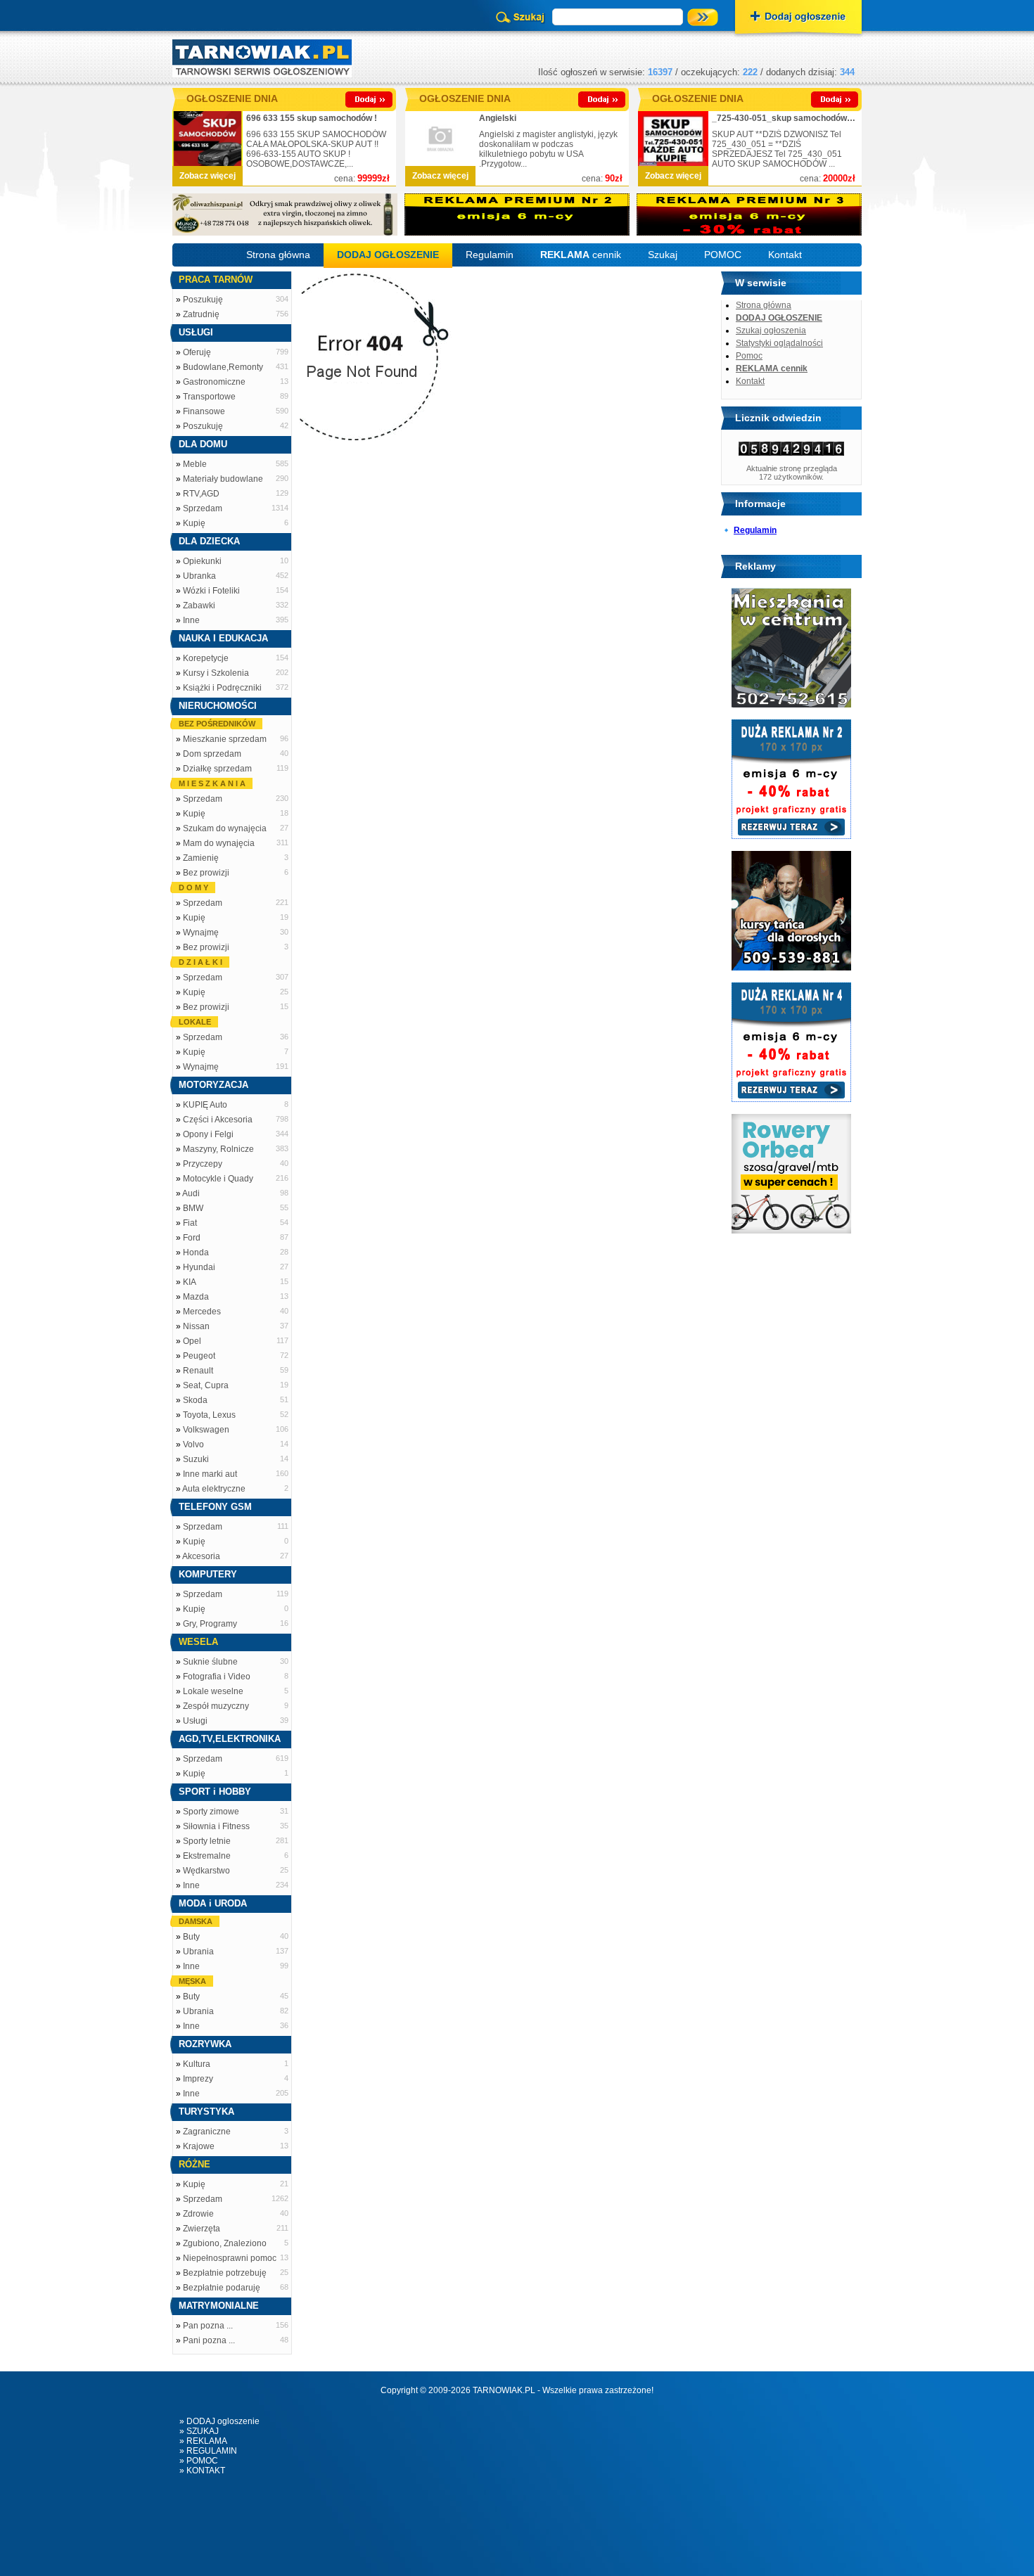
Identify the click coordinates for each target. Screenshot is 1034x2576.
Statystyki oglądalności (779, 343)
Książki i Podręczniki (222, 688)
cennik (581, 255)
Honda (196, 1252)
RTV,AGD (201, 494)
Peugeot (199, 1356)
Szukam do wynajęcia (225, 828)
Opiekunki (202, 561)
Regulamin (490, 255)
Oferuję (197, 352)
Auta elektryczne (214, 1489)
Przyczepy (203, 1164)
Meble (195, 464)
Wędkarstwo (206, 1871)
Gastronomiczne (214, 382)
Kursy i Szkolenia (216, 673)
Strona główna (278, 255)
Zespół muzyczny (216, 1706)
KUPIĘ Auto (205, 1105)
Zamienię (201, 858)
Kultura (197, 2064)
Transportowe (209, 397)
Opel (192, 1341)
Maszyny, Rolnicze (218, 1149)
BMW (193, 1208)
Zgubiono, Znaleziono (225, 2243)
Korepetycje (206, 658)
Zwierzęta (202, 2229)
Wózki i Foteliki (211, 591)
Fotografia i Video (217, 1677)
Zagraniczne (207, 2132)
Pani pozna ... (209, 2340)
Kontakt (785, 255)
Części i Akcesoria (218, 1120)
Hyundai (199, 1267)
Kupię (194, 523)
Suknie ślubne (210, 1662)
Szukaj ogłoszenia (771, 331)
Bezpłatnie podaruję (222, 2288)
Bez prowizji (206, 873)
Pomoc (749, 356)
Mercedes (202, 1312)
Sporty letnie (207, 1841)
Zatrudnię (201, 314)
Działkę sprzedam (217, 769)
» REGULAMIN (208, 2451)
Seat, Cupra (206, 1385)
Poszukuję (203, 300)
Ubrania (198, 1952)
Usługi (195, 1721)
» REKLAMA (203, 2441)
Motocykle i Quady (218, 1179)
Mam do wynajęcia (219, 843)
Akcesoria (201, 1556)
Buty (191, 1937)
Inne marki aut (210, 1474)
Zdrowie (198, 2214)
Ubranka (199, 576)
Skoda (195, 1400)
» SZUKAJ (199, 2431)
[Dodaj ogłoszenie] (798, 18)
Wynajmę (201, 933)
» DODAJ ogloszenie (219, 2421)
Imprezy (198, 2079)
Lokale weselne (213, 1691)
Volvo (193, 1444)
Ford (192, 1238)
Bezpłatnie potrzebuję (225, 2273)
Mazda (196, 1297)
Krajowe (199, 2146)
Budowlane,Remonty (223, 367)
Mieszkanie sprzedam (225, 739)
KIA (190, 1282)
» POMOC (199, 2461)
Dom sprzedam (212, 754)
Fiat (190, 1223)
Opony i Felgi (208, 1134)
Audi (191, 1193)
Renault (198, 1371)
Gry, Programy (210, 1624)
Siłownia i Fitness (216, 1826)
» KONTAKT (202, 2471)
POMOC (723, 255)
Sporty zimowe (211, 1812)
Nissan (196, 1326)
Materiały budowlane (223, 479)
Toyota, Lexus (209, 1415)
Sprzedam (203, 508)
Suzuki (196, 1459)
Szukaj (663, 255)
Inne (191, 620)
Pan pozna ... (208, 2326)
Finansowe (204, 411)
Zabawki (199, 605)
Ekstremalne (207, 1856)
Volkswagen (206, 1430)
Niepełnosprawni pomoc (230, 2258)
